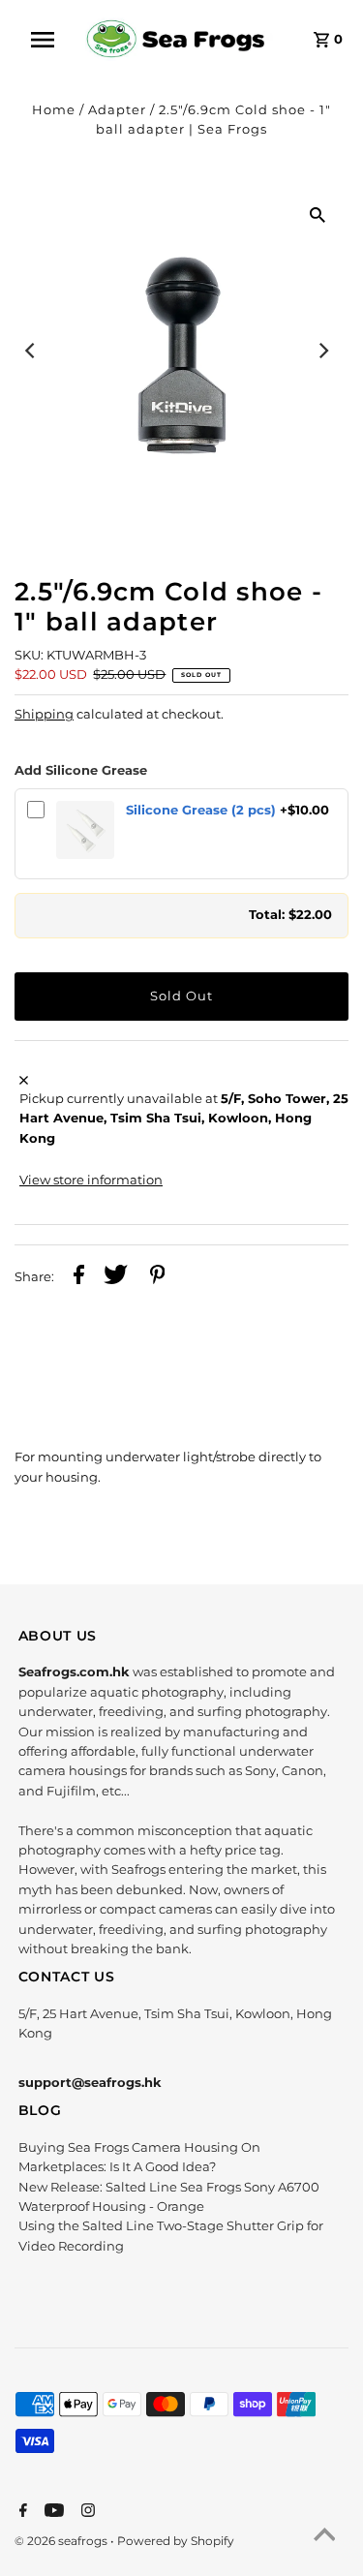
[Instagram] (86, 2512)
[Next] (322, 351)
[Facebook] (21, 2512)
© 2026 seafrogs (62, 2541)
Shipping (44, 714)
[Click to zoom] (318, 215)
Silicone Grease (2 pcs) (201, 810)
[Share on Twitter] (116, 1277)
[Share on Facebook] (79, 1277)
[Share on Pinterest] (158, 1277)
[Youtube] (52, 2512)
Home (54, 110)
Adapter (117, 110)
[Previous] (31, 351)
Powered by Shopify (176, 2541)
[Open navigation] (49, 40)
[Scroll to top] (324, 2537)
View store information (91, 1180)
